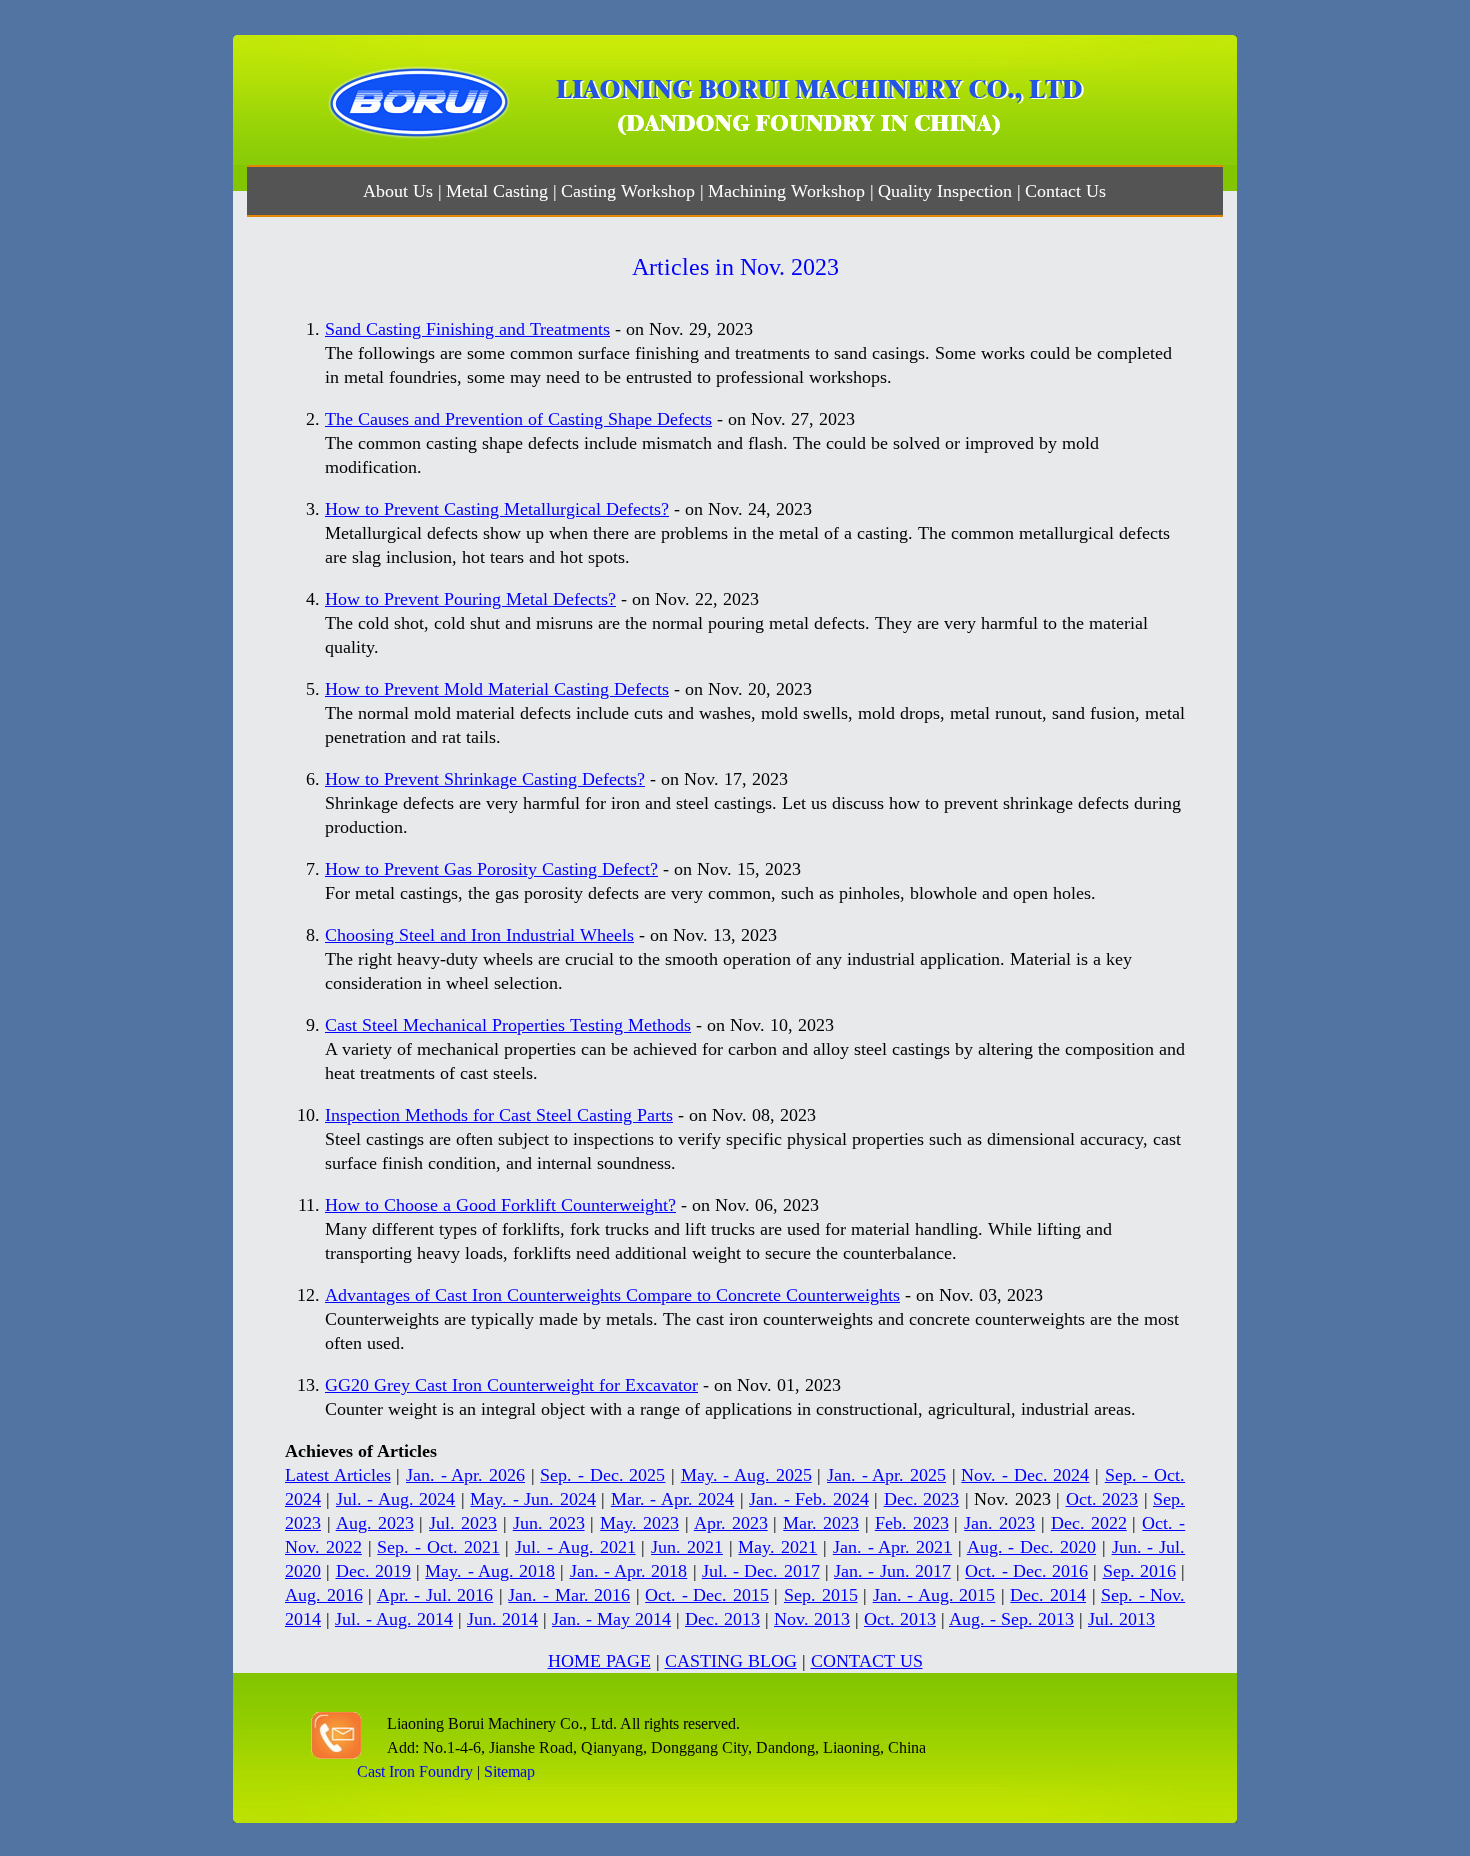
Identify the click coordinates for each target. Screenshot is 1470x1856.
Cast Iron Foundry (415, 1771)
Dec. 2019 (373, 1571)
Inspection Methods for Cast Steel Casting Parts (499, 1115)
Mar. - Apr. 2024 (672, 1499)
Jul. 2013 (1121, 1619)
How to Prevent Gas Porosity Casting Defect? (491, 869)
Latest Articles (338, 1475)
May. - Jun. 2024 (532, 1499)
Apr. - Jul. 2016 (435, 1595)
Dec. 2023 (921, 1499)
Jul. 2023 (463, 1523)
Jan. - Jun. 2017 (892, 1571)
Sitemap (509, 1771)
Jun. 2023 (549, 1523)
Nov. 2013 (812, 1619)
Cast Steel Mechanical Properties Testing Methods (508, 1025)
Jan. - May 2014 (611, 1619)
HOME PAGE (599, 1661)
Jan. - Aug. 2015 (934, 1595)
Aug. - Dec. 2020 (1031, 1547)
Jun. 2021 (687, 1547)
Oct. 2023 (1102, 1499)
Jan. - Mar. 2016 (569, 1595)
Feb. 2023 (912, 1523)
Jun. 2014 (502, 1619)
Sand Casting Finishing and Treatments (467, 329)
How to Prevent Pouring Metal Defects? (470, 599)
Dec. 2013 (722, 1619)
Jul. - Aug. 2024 (395, 1499)
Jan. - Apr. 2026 (465, 1475)
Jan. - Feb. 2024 (808, 1499)
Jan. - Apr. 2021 (892, 1547)
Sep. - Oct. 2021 (438, 1547)
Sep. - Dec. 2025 (602, 1475)
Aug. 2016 (324, 1595)
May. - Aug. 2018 (490, 1571)
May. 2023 (639, 1523)
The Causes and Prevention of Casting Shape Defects (518, 419)
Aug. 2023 (375, 1523)
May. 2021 (777, 1547)
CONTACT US (867, 1661)
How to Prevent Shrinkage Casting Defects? (485, 779)
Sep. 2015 (821, 1595)
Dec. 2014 (1048, 1595)
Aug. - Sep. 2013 (1011, 1619)
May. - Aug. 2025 (746, 1475)
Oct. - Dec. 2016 (1026, 1571)
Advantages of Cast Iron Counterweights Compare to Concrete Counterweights (612, 1295)
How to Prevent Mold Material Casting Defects (497, 689)
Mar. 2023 (821, 1523)
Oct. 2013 (900, 1619)
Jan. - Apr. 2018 (629, 1571)
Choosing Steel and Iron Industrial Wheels (479, 935)
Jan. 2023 (999, 1523)
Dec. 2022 (1089, 1523)
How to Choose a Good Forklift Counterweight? (500, 1205)
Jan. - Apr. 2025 (886, 1475)
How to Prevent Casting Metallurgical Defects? (497, 509)
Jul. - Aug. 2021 (575, 1547)
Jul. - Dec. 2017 (761, 1571)
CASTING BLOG (731, 1661)
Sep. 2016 (1139, 1571)
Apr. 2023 (731, 1523)
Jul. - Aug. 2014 (394, 1619)
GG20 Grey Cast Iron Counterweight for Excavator (511, 1385)
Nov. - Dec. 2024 (1025, 1475)
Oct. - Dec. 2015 (707, 1595)
